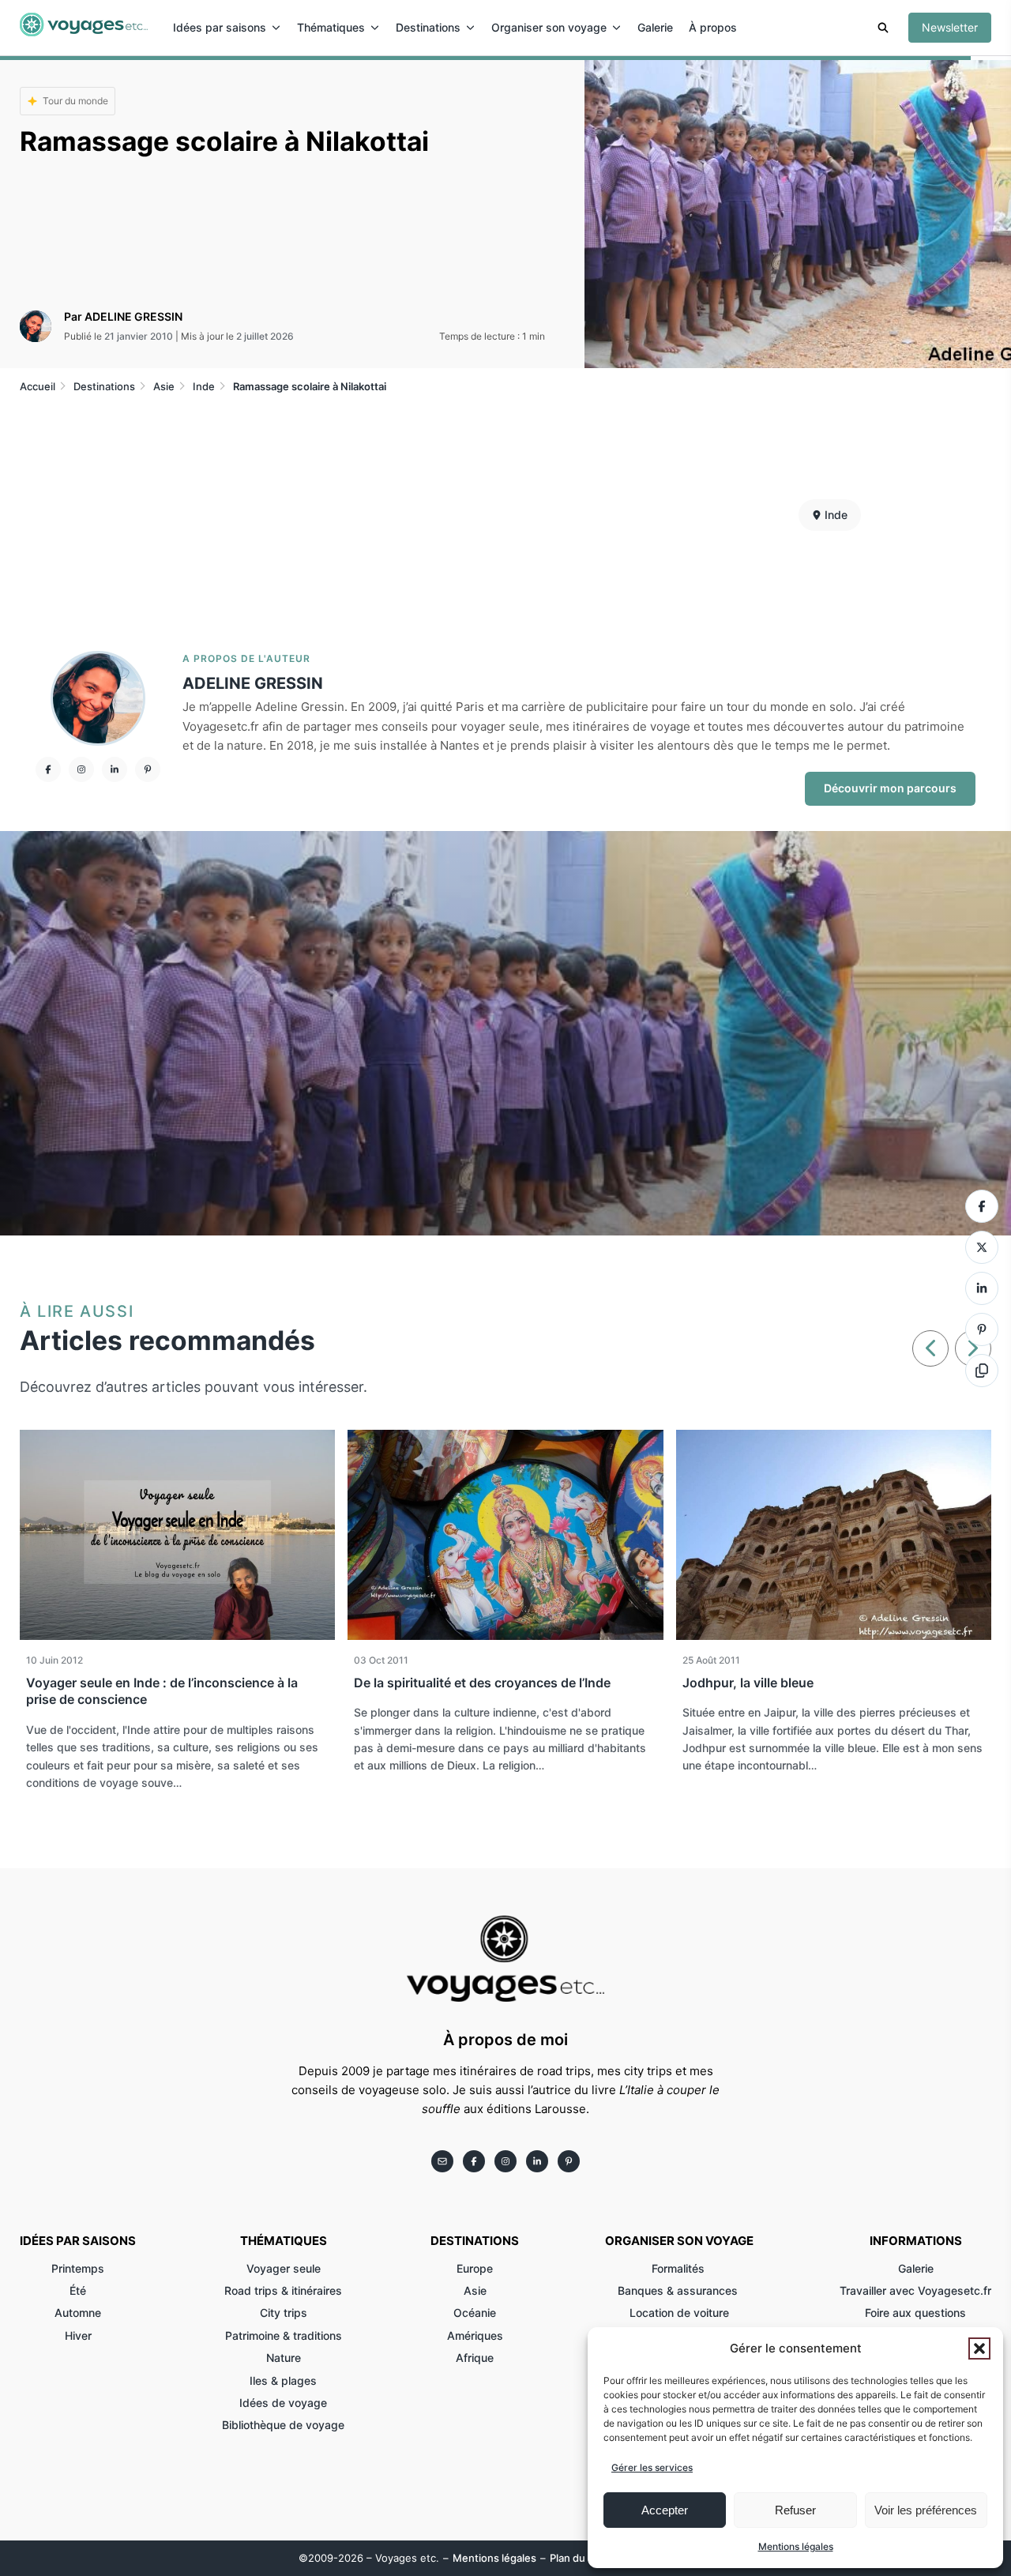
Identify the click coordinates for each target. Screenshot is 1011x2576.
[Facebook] (48, 769)
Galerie (655, 27)
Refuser (795, 2510)
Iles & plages (283, 2380)
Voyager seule (284, 2268)
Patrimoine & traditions (284, 2335)
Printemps (78, 2268)
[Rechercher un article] (883, 30)
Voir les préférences (926, 2510)
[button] (979, 2348)
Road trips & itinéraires (283, 2290)
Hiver (78, 2335)
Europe (475, 2268)
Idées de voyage (283, 2403)
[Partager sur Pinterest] (982, 1329)
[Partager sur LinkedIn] (982, 1288)
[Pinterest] (148, 769)
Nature (284, 2358)
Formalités (680, 2268)
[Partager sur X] (982, 1247)
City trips (284, 2313)
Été (78, 2290)
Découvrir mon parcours (890, 788)
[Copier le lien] (982, 1371)
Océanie (475, 2313)
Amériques (475, 2335)
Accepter (665, 2510)
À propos (713, 27)
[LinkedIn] (115, 769)
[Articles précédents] (930, 1348)
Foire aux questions (915, 2313)
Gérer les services (652, 2467)
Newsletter (950, 27)
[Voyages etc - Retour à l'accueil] (84, 28)
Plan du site (578, 2558)
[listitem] (442, 2161)
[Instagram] (81, 769)
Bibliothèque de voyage (283, 2425)
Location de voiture (679, 2313)
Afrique (475, 2358)
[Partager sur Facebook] (982, 1206)
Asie (475, 2290)
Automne (78, 2313)
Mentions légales (796, 2546)
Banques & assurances (679, 2290)
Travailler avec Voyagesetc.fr (915, 2290)
